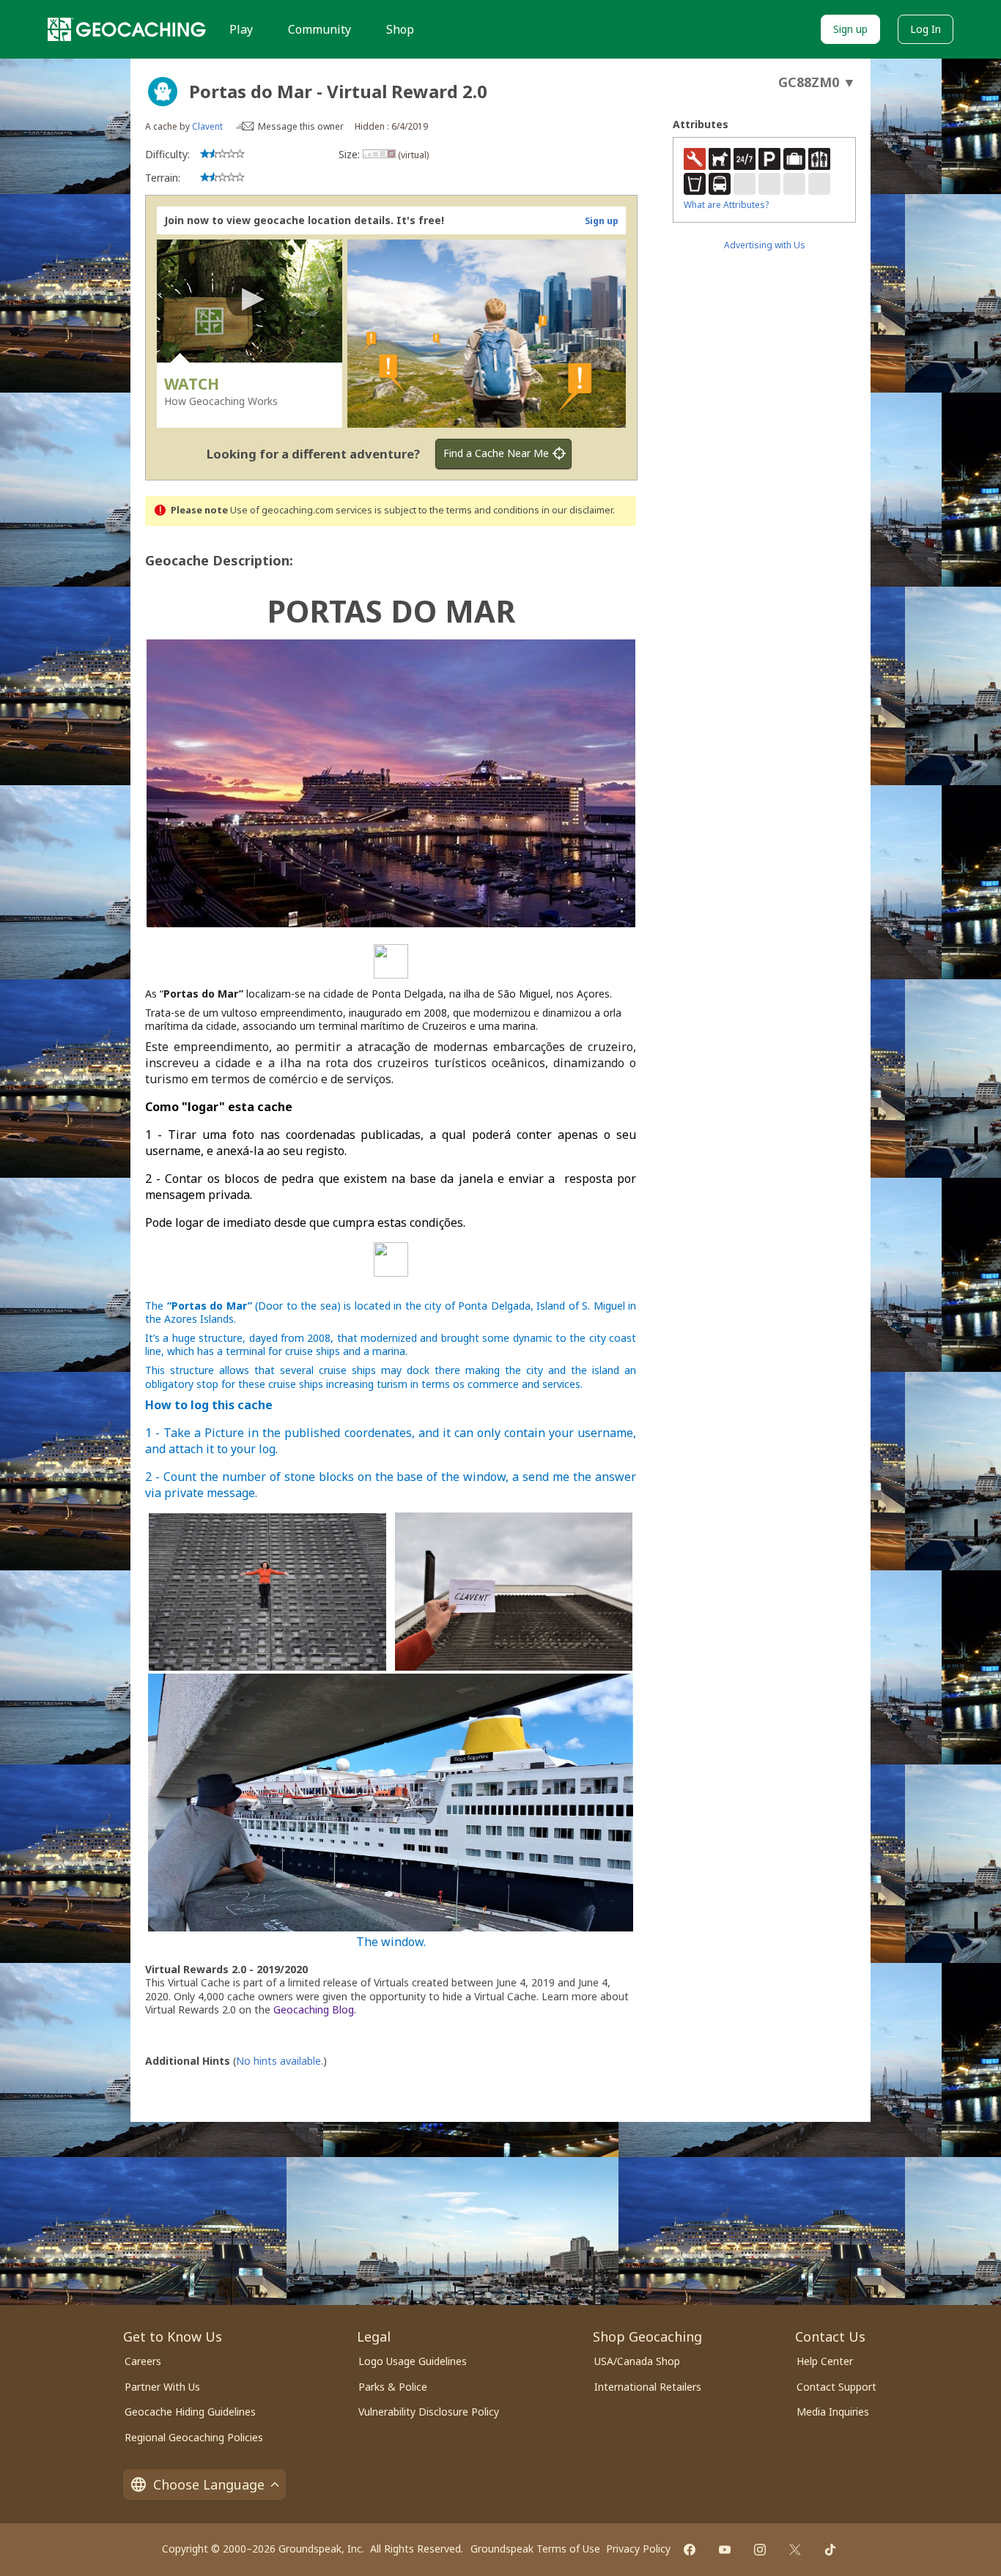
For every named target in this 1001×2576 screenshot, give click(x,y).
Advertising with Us (765, 245)
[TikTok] (830, 2550)
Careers (143, 2361)
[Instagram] (760, 2550)
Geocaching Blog (314, 2009)
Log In (926, 29)
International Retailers (648, 2387)
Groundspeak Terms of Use (535, 2549)
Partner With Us (162, 2387)
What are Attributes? (726, 205)
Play (241, 29)
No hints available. (280, 2061)
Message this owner (301, 126)
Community (319, 29)
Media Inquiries (833, 2412)
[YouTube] (725, 2550)
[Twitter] (795, 2550)
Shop (400, 29)
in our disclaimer (577, 510)
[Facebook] (690, 2550)
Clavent (207, 126)
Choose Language (209, 2484)
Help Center (825, 2361)
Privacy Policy (638, 2549)
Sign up (850, 29)
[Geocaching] (127, 29)
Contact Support (836, 2387)
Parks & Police (393, 2387)
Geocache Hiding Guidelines (190, 2412)
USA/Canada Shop (637, 2361)
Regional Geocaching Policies (194, 2437)
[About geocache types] (163, 92)
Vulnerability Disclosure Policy (429, 2412)
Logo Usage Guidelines (413, 2361)
